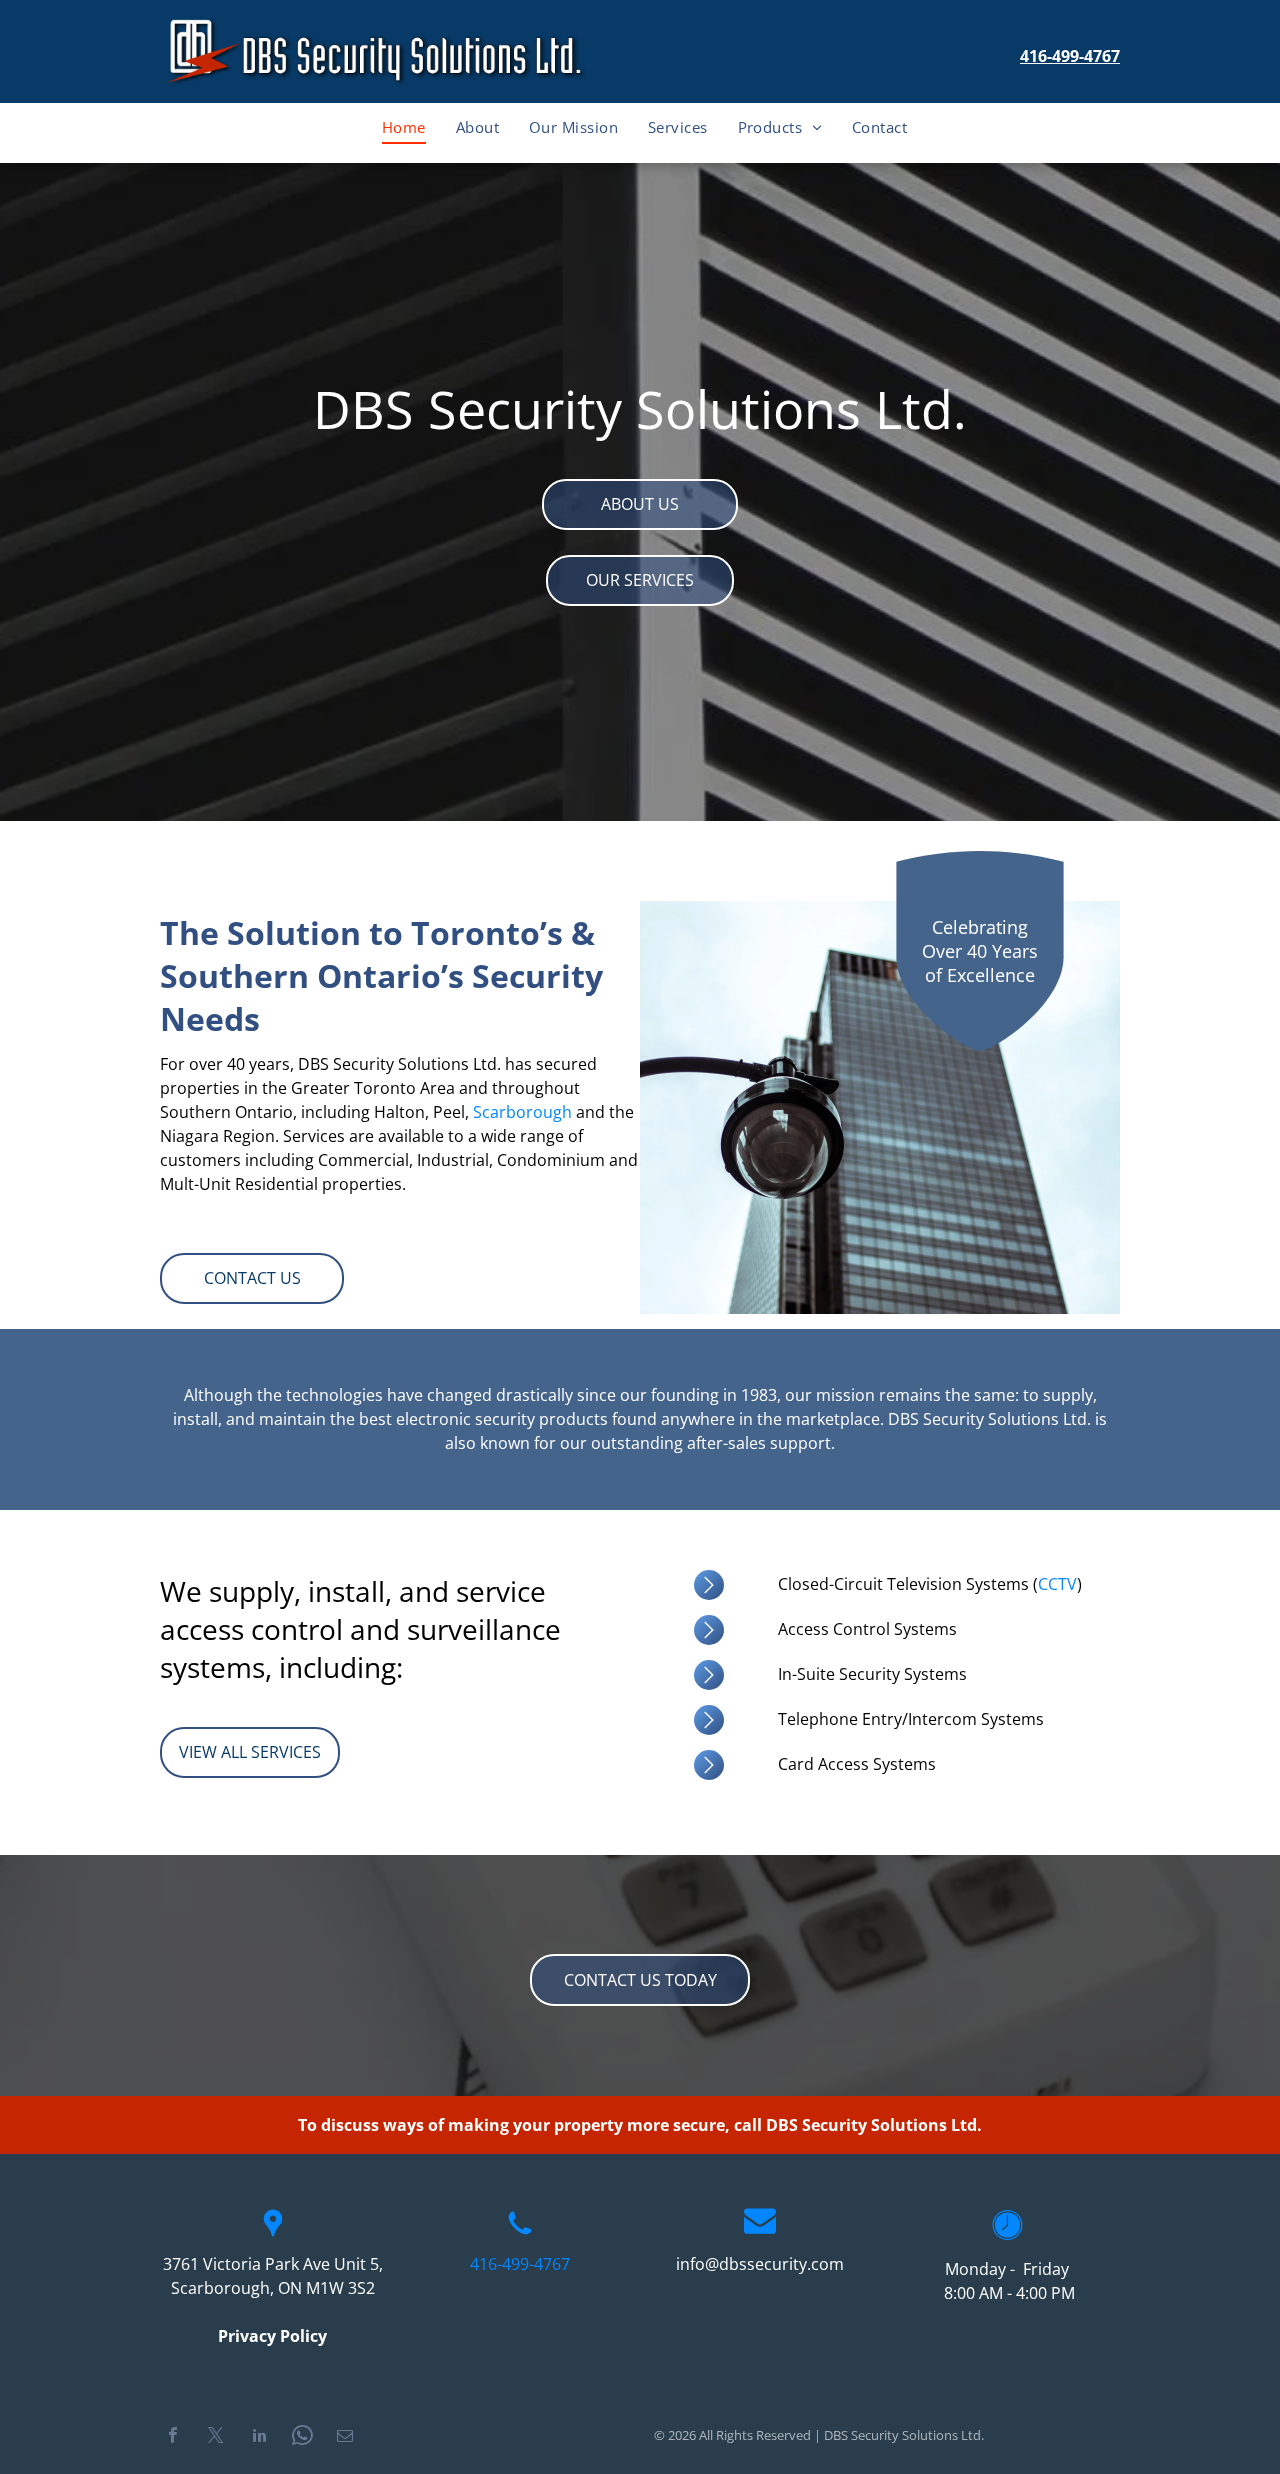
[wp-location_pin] (273, 2236)
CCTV (1057, 1584)
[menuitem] (404, 127)
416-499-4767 (1070, 56)
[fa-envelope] (760, 2230)
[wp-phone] (520, 2236)
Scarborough (522, 1112)
